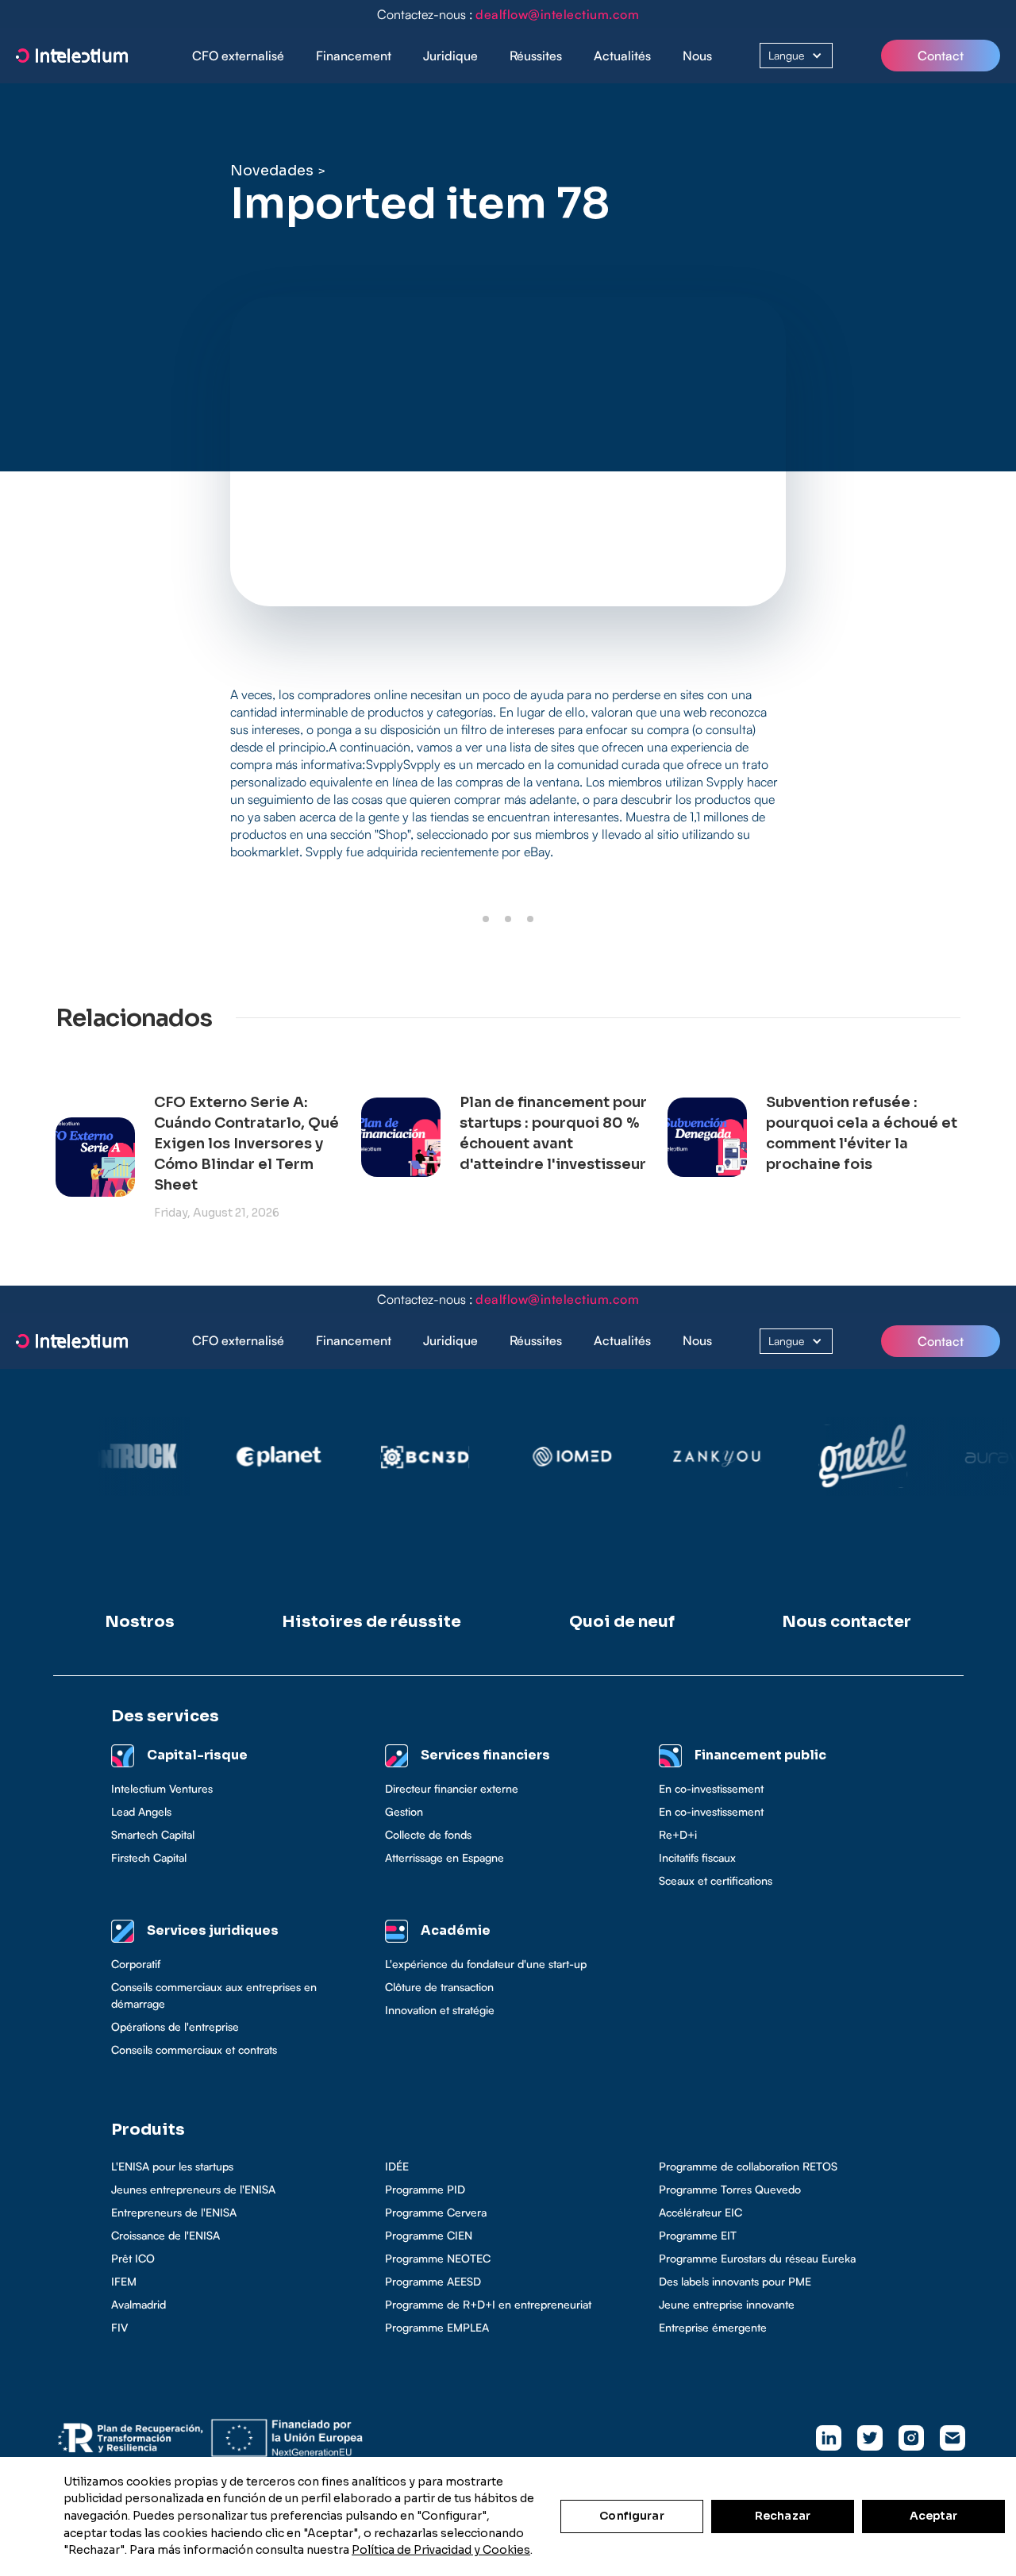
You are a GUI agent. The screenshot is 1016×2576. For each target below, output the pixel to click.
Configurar (631, 2516)
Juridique (450, 56)
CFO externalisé (238, 56)
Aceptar (934, 2516)
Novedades (272, 171)
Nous (697, 56)
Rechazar (783, 2516)
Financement (354, 56)
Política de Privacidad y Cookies (441, 2550)
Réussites (536, 56)
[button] (354, 56)
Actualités (622, 56)
